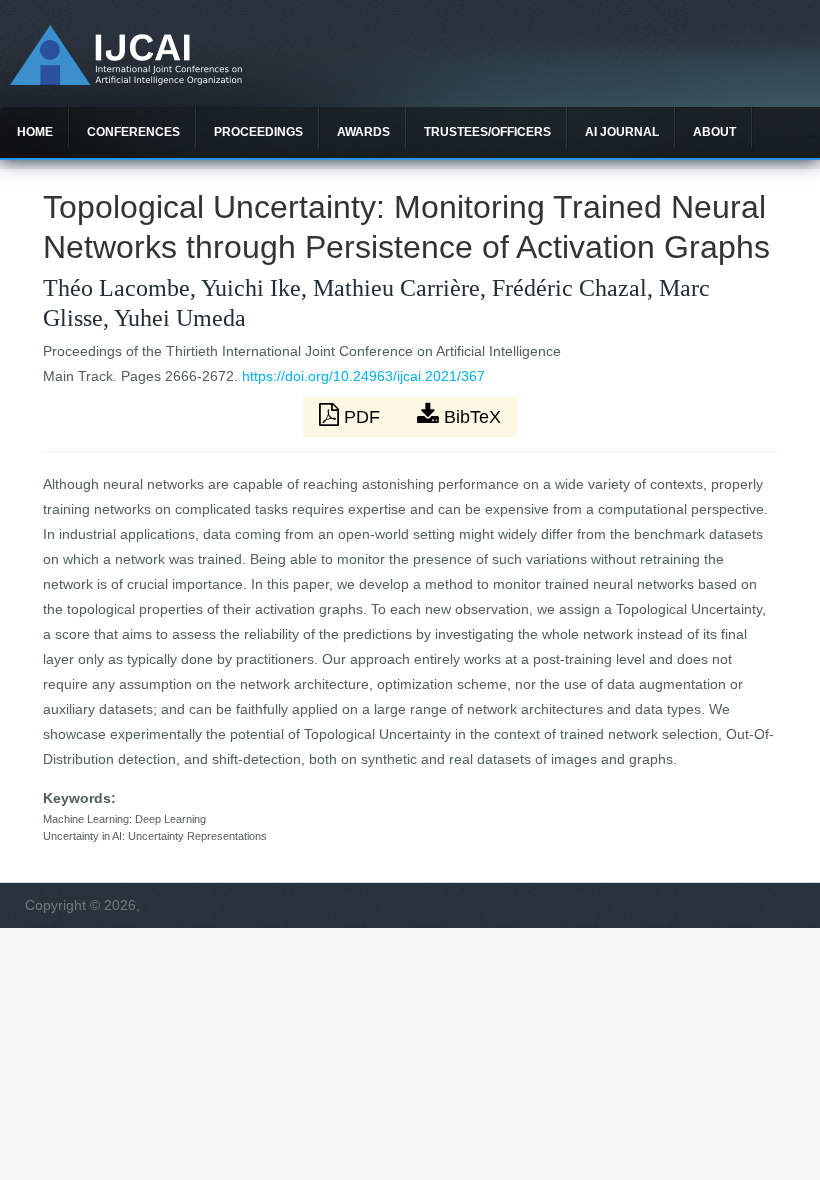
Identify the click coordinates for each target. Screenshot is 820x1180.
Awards (363, 132)
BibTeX (470, 417)
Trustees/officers (487, 132)
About (714, 132)
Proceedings (258, 132)
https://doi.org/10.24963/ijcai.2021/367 (363, 376)
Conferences (133, 132)
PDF (362, 417)
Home (35, 132)
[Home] (126, 80)
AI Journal (622, 132)
